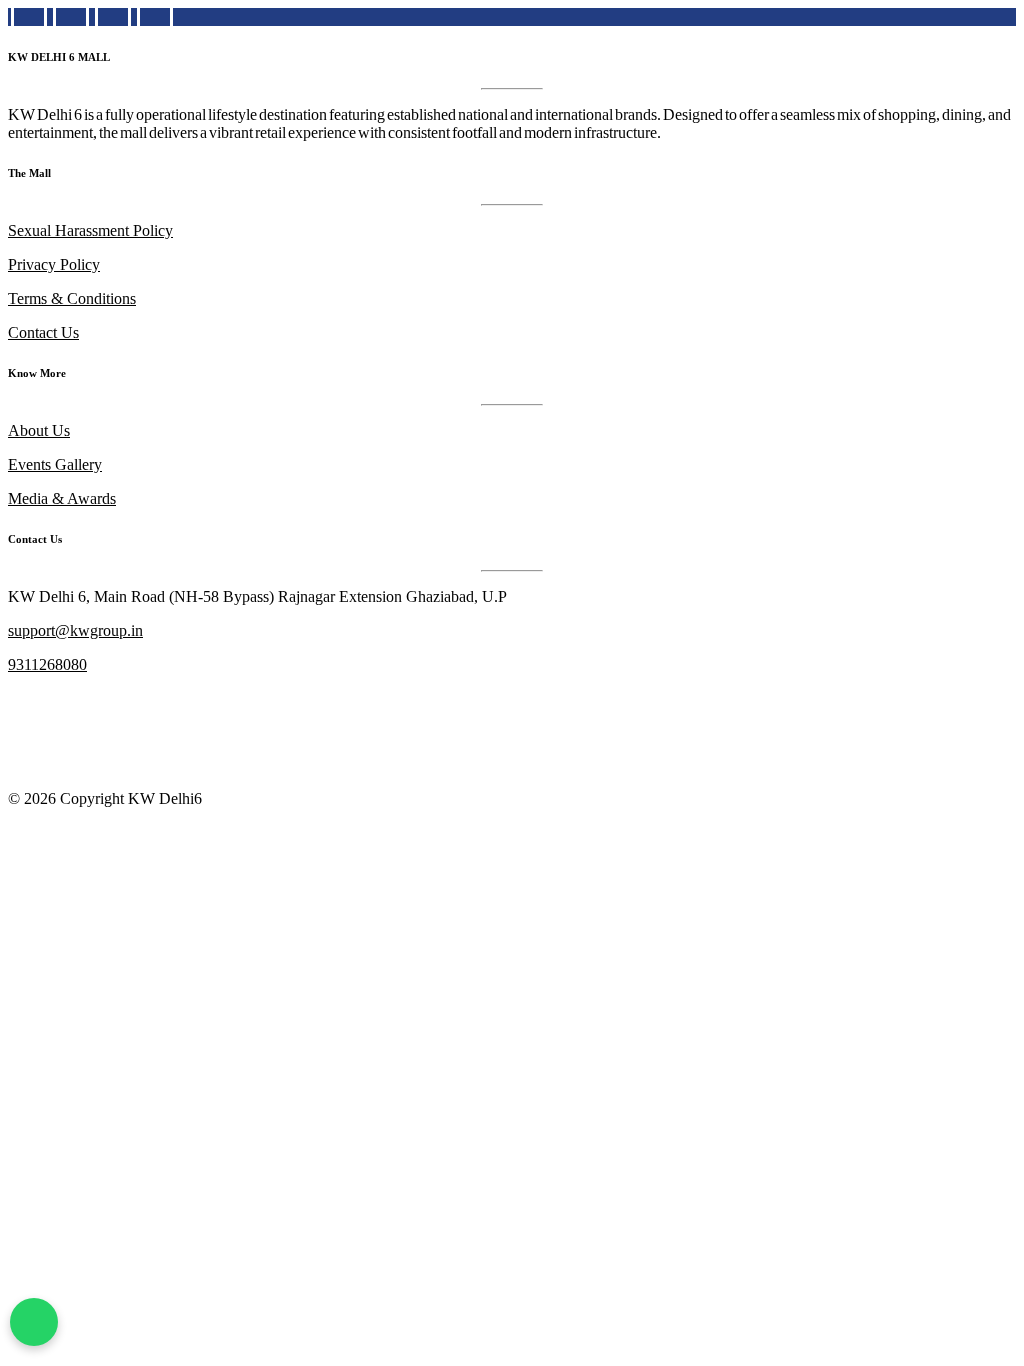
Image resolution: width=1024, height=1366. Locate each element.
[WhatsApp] (34, 1322)
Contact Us (43, 332)
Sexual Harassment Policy (90, 230)
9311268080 (47, 664)
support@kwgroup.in (75, 630)
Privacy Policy (54, 264)
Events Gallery (55, 464)
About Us (39, 430)
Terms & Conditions (72, 298)
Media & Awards (62, 498)
